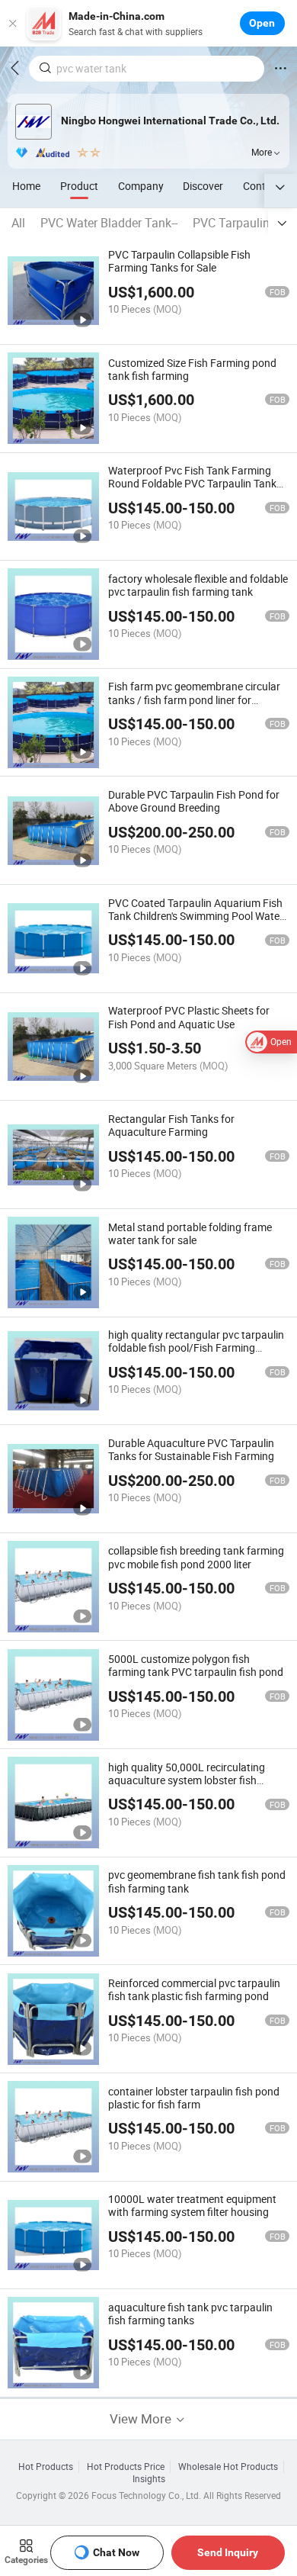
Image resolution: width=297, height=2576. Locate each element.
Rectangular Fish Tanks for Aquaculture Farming (171, 1125)
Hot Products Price (126, 2467)
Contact (262, 186)
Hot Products (46, 2467)
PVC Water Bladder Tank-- (109, 223)
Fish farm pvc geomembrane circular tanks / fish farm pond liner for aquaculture (194, 699)
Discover (203, 186)
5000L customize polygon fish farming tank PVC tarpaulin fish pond (196, 1665)
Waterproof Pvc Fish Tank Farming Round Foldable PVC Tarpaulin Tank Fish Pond (192, 483)
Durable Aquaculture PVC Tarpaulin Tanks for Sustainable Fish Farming (191, 1449)
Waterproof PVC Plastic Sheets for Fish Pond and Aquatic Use (189, 1017)
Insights (149, 2479)
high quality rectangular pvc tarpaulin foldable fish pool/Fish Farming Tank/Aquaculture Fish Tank (196, 1347)
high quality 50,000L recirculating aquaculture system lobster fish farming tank (187, 1780)
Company (141, 186)
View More (142, 2418)
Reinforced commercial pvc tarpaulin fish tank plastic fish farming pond (194, 1989)
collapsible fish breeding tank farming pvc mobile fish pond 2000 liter (196, 1557)
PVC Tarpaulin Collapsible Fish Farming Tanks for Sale (179, 261)
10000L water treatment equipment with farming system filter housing (192, 2205)
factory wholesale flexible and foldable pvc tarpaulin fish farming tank (198, 585)
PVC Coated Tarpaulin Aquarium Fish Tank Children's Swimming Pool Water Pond (196, 916)
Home (26, 186)
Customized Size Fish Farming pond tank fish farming (192, 369)
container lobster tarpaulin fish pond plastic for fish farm (194, 2098)
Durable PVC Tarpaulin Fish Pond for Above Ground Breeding (194, 801)
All (18, 223)
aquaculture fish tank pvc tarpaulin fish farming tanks (190, 2314)
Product (79, 186)
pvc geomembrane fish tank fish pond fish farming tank (197, 1881)
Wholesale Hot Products (228, 2467)
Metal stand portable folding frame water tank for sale (190, 1233)
